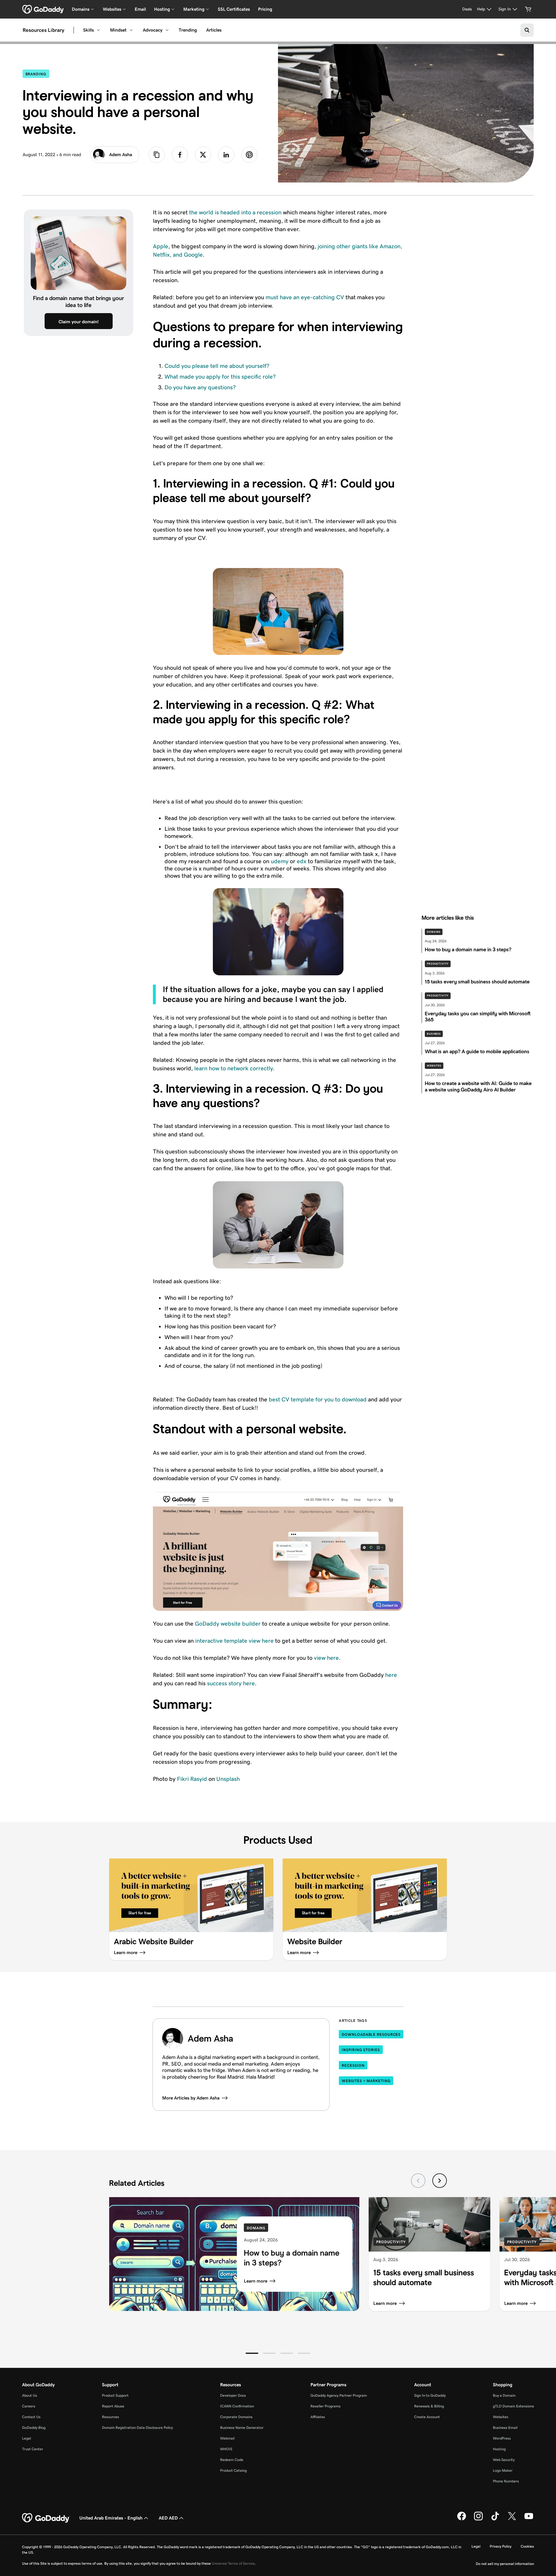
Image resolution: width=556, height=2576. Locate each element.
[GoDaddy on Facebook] (462, 2519)
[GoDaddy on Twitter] (512, 2519)
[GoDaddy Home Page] (46, 2518)
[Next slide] (440, 2181)
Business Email (505, 2428)
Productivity (438, 964)
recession (353, 2065)
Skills (88, 30)
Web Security (504, 2460)
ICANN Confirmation (237, 2406)
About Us (30, 2395)
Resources (110, 2417)
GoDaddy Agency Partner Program (339, 2395)
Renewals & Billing (429, 2406)
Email (140, 9)
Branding (37, 74)
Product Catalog (233, 2470)
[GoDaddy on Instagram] (478, 2519)
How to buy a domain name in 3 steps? (292, 2258)
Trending (188, 30)
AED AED (168, 2518)
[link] (180, 155)
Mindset (118, 30)
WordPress (502, 2438)
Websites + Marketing (366, 2081)
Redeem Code (232, 2460)
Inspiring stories (361, 2050)
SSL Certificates (234, 9)
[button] (252, 2353)
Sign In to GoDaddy (430, 2395)
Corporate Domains (236, 2417)
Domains (434, 932)
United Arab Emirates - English (111, 2518)
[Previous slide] (418, 2181)
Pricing (265, 9)
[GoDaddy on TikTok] (495, 2519)
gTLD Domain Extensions (513, 2406)
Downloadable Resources (371, 2034)
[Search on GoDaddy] (527, 30)
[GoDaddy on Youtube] (529, 2519)
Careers (29, 2406)
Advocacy (153, 30)
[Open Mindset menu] (131, 30)
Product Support (115, 2395)
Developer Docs (233, 2395)
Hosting (499, 2449)
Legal (26, 2438)
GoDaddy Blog (34, 2428)
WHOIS (226, 2449)
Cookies (527, 2546)
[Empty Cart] (528, 9)
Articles (214, 30)
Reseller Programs (325, 2406)
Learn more (256, 2281)
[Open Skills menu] (98, 30)
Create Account (427, 2417)
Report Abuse (113, 2406)
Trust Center (33, 2449)
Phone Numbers (506, 2481)
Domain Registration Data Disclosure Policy (137, 2428)
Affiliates (318, 2417)
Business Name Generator (242, 2428)
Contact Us (31, 2417)
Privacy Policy (501, 2546)
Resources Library (43, 30)
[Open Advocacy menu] (167, 30)
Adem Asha (121, 155)
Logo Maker (503, 2470)
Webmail (227, 2438)
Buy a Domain (504, 2395)
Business (434, 1034)
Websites (434, 1066)
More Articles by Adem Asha (191, 2098)
